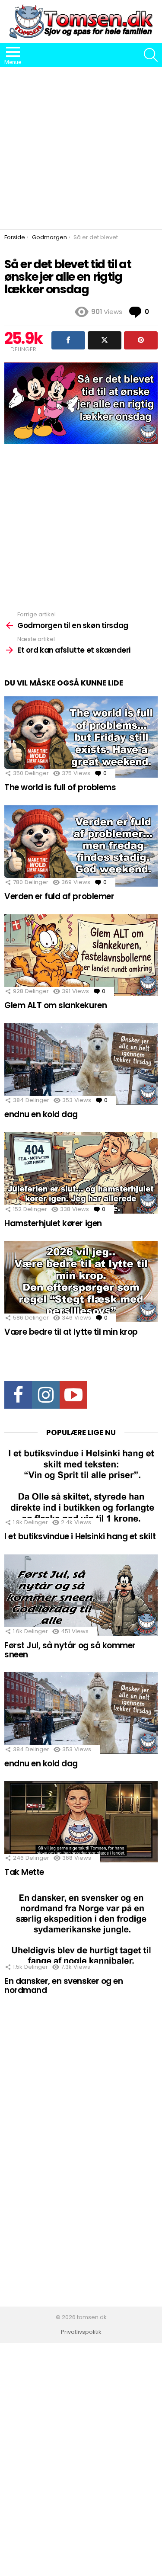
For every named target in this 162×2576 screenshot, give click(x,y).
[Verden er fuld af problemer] (81, 846)
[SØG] (151, 55)
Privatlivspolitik (81, 2332)
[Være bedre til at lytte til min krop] (81, 1282)
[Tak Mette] (81, 1822)
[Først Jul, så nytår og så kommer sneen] (81, 1595)
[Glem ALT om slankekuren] (81, 955)
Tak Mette (24, 1872)
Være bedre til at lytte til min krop (71, 1332)
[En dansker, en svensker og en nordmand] (81, 1931)
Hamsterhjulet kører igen (53, 1223)
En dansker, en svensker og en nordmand (64, 1986)
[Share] (68, 340)
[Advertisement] (81, 148)
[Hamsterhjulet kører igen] (81, 1173)
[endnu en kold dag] (81, 1064)
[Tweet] (105, 340)
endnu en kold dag (41, 1114)
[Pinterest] (141, 340)
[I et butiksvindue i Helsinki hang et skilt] (81, 1486)
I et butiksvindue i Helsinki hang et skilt (80, 1536)
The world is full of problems (60, 787)
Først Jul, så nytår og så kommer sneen (70, 1650)
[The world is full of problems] (81, 737)
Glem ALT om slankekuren (56, 1005)
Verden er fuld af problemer (59, 896)
